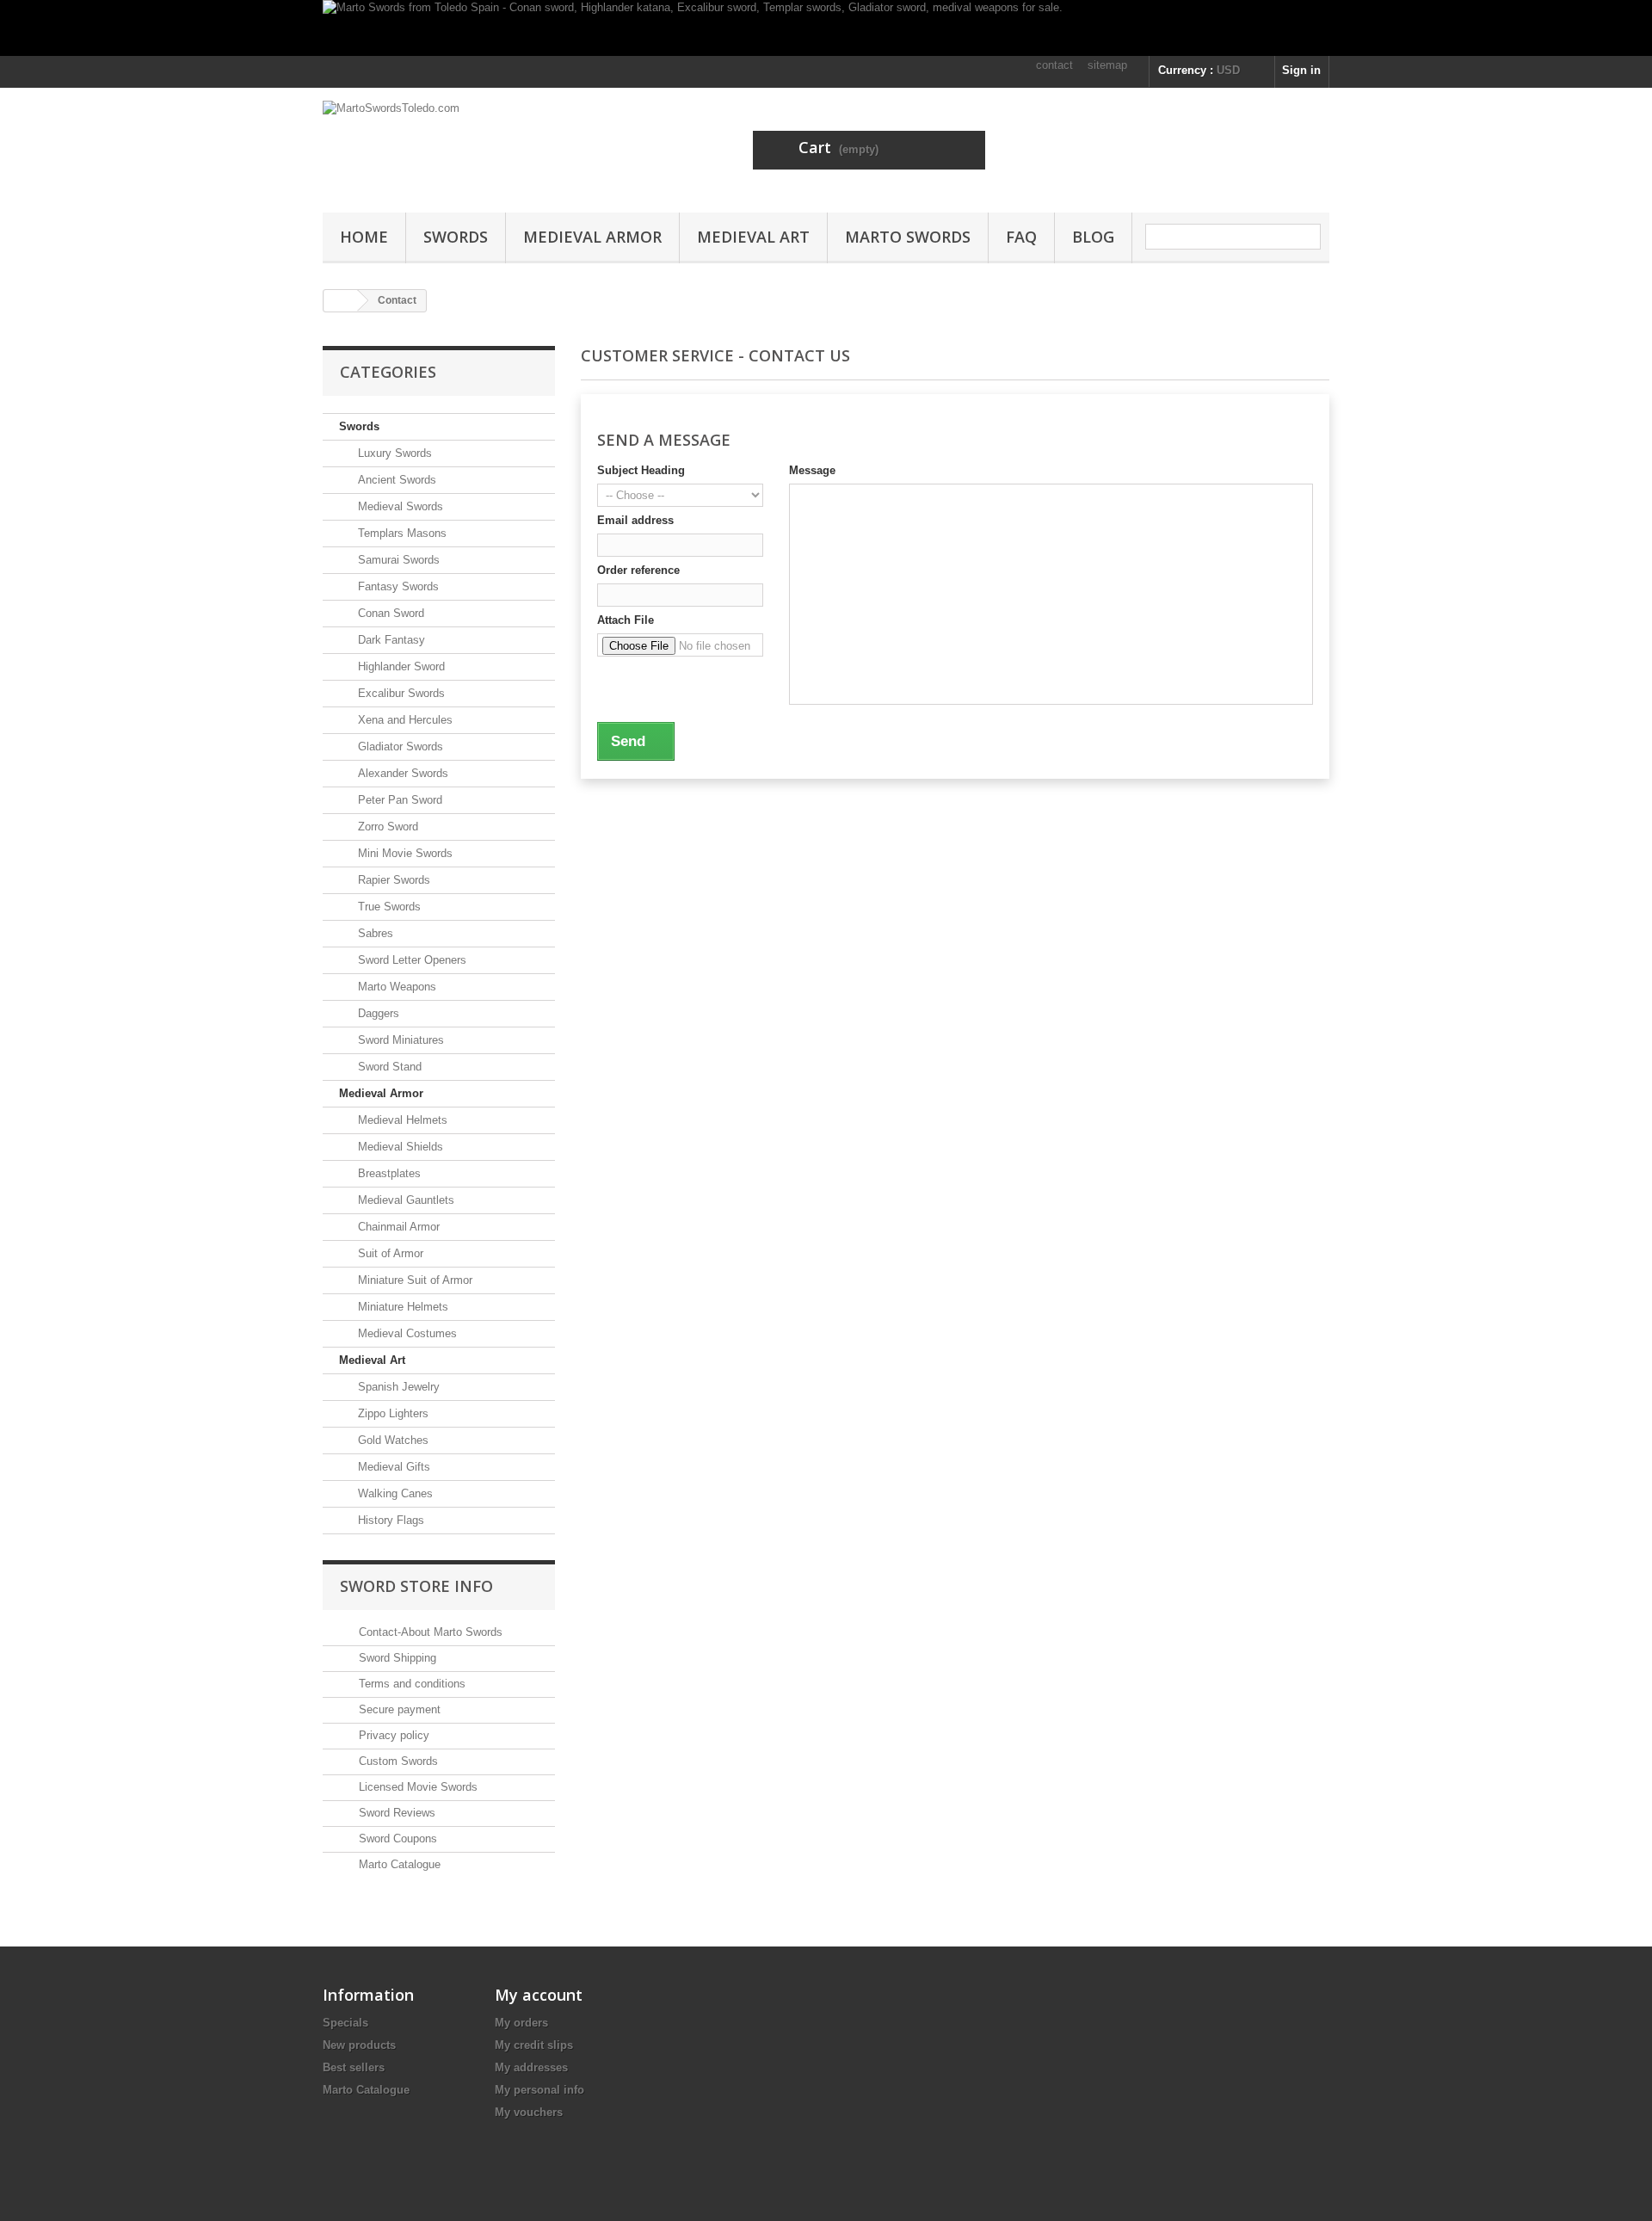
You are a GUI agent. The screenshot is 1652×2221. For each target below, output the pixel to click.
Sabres (374, 933)
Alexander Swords (401, 773)
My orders (521, 2023)
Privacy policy (392, 1735)
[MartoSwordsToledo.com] (482, 146)
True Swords (388, 907)
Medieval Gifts (392, 1467)
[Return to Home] (341, 301)
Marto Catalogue (398, 1864)
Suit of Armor (389, 1253)
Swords (456, 237)
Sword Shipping (396, 1658)
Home (364, 237)
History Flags (389, 1520)
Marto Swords (908, 237)
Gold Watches (391, 1440)
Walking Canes (394, 1493)
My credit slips (534, 2045)
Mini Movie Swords (404, 853)
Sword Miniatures (399, 1040)
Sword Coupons (396, 1838)
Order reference (638, 570)
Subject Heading (641, 470)
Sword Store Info (416, 1586)
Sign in (1301, 70)
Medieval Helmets (401, 1120)
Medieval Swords (399, 506)
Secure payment (398, 1709)
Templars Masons (401, 533)
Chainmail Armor (397, 1227)
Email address (635, 520)
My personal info (539, 2090)
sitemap (1107, 65)
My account (539, 1995)
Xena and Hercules (404, 720)
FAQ (1021, 237)
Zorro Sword (386, 827)
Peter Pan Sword (398, 800)
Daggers (377, 1013)
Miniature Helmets (401, 1307)
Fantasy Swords (397, 586)
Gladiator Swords (399, 747)
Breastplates (388, 1173)
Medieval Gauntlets (404, 1200)
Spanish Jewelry (397, 1387)
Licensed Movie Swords (416, 1787)
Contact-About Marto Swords (429, 1632)
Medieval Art (753, 237)
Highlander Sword (400, 666)
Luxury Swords (393, 453)
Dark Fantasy (390, 640)
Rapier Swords (392, 880)
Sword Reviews (395, 1813)
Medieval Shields (399, 1147)
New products (359, 2045)
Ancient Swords (395, 480)
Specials (345, 2023)
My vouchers (529, 2112)
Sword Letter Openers (410, 960)
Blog (1093, 237)
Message (812, 470)
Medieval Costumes (406, 1333)
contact (1054, 65)
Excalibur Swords (400, 693)
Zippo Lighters (391, 1413)
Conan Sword (389, 613)
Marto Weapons (395, 987)
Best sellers (354, 2067)
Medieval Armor (592, 237)
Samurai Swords (397, 560)
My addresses (531, 2067)
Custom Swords (397, 1761)
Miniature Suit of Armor (413, 1280)
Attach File (626, 620)
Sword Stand (388, 1067)
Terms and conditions (410, 1684)
